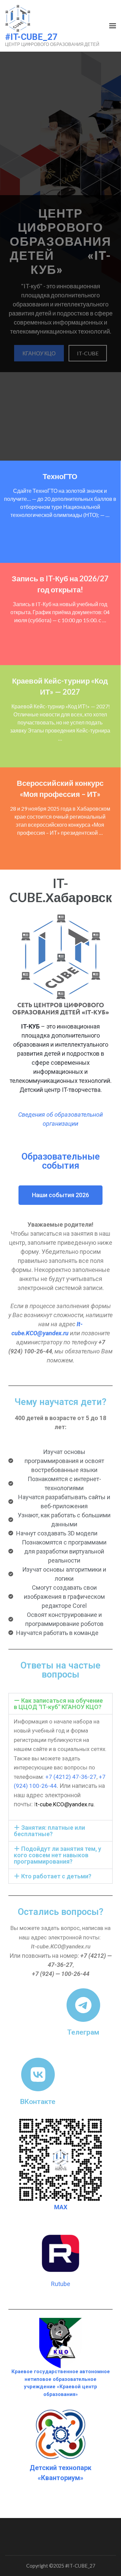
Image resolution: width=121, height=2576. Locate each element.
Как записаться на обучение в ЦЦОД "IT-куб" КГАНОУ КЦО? (58, 1704)
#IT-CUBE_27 (31, 37)
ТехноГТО (60, 476)
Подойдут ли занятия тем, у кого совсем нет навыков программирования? (57, 1855)
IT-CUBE (88, 353)
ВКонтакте (38, 2101)
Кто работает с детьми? (56, 1876)
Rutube (61, 2284)
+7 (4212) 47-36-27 (70, 1777)
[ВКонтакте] (38, 2074)
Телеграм (83, 2032)
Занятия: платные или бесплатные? (49, 1831)
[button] (61, 1704)
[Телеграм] (83, 2005)
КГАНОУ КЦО (39, 353)
